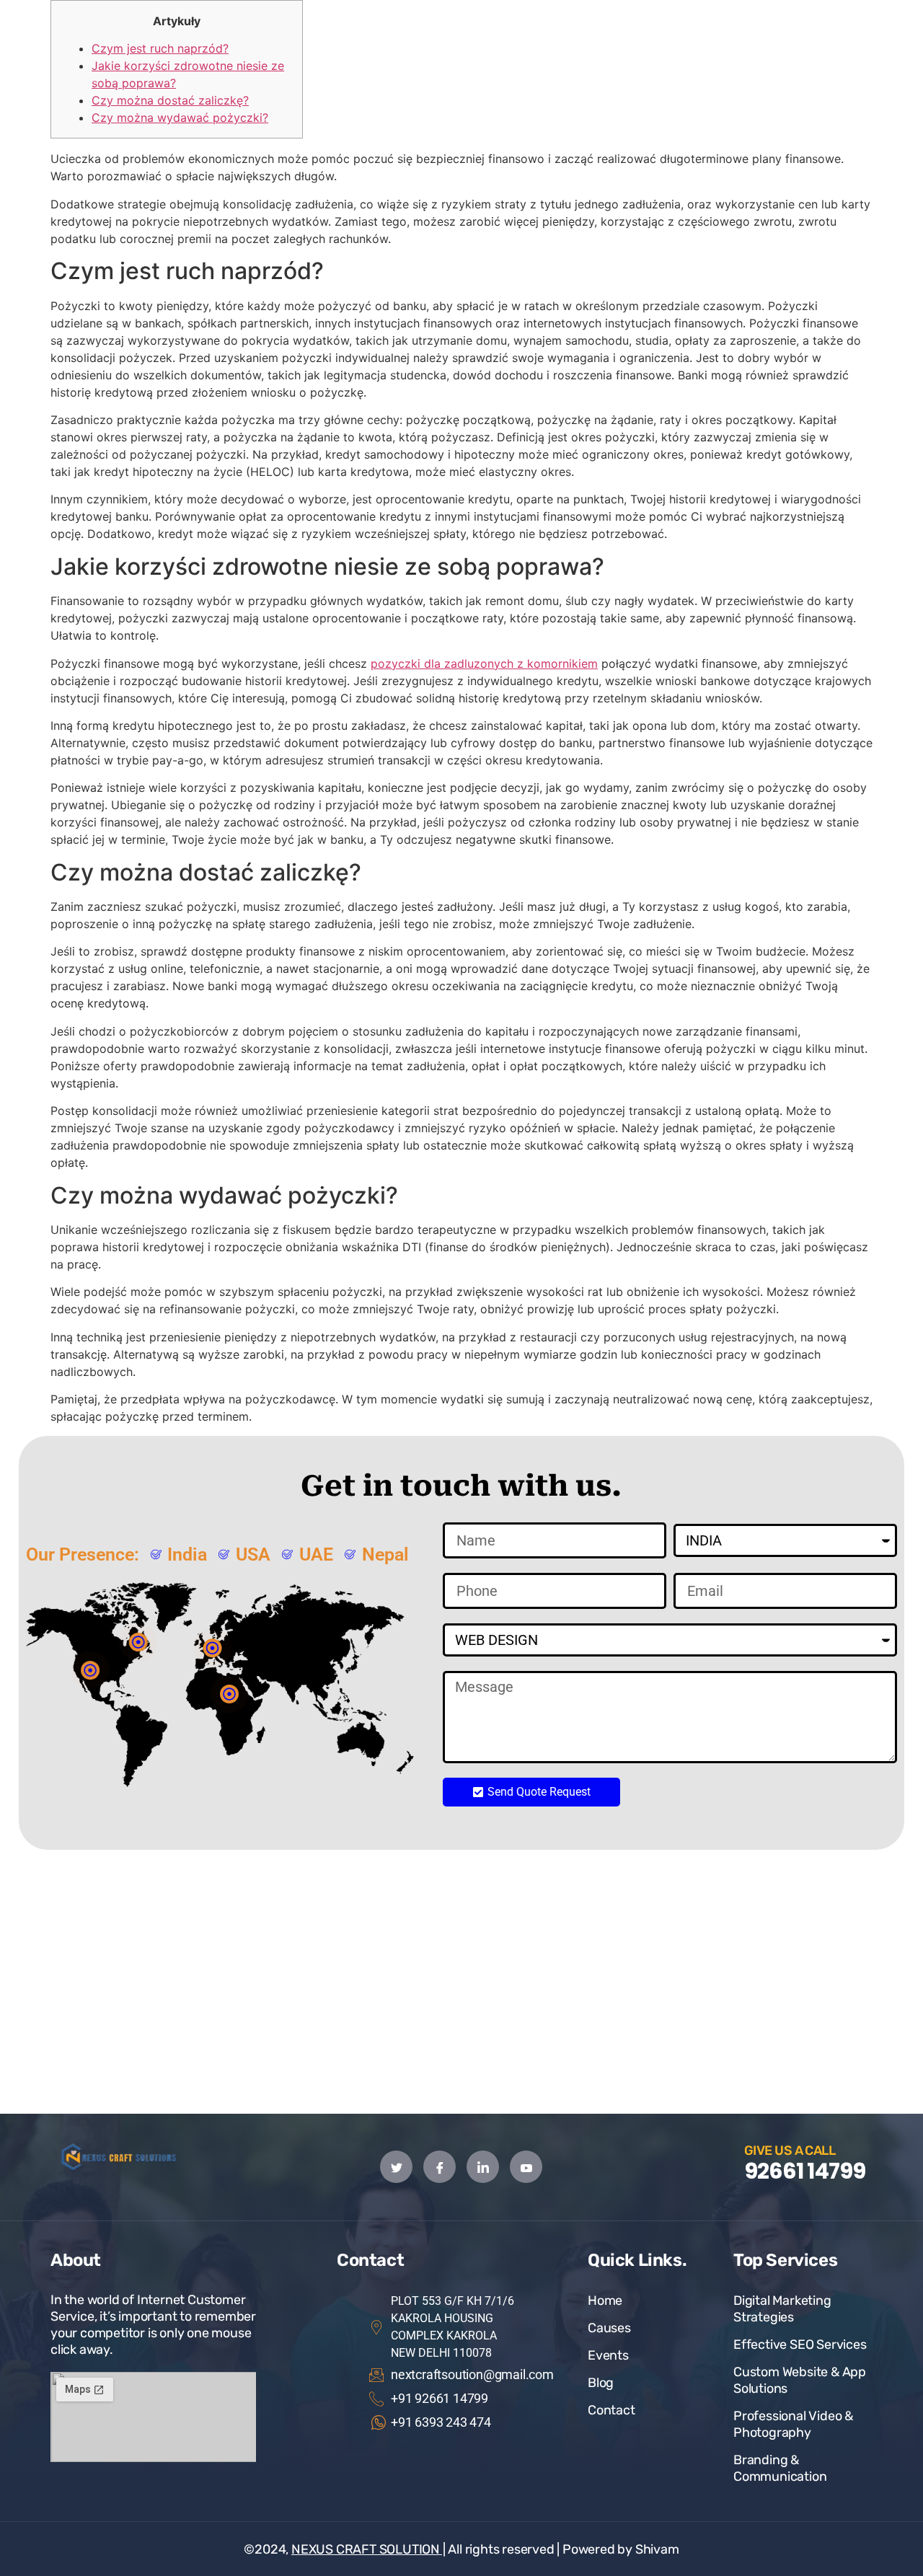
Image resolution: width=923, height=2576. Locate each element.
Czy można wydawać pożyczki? (180, 118)
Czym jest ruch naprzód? (160, 48)
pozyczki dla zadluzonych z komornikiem (484, 663)
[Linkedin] (483, 2167)
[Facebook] (440, 2167)
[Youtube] (526, 2167)
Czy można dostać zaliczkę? (170, 100)
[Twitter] (396, 2167)
